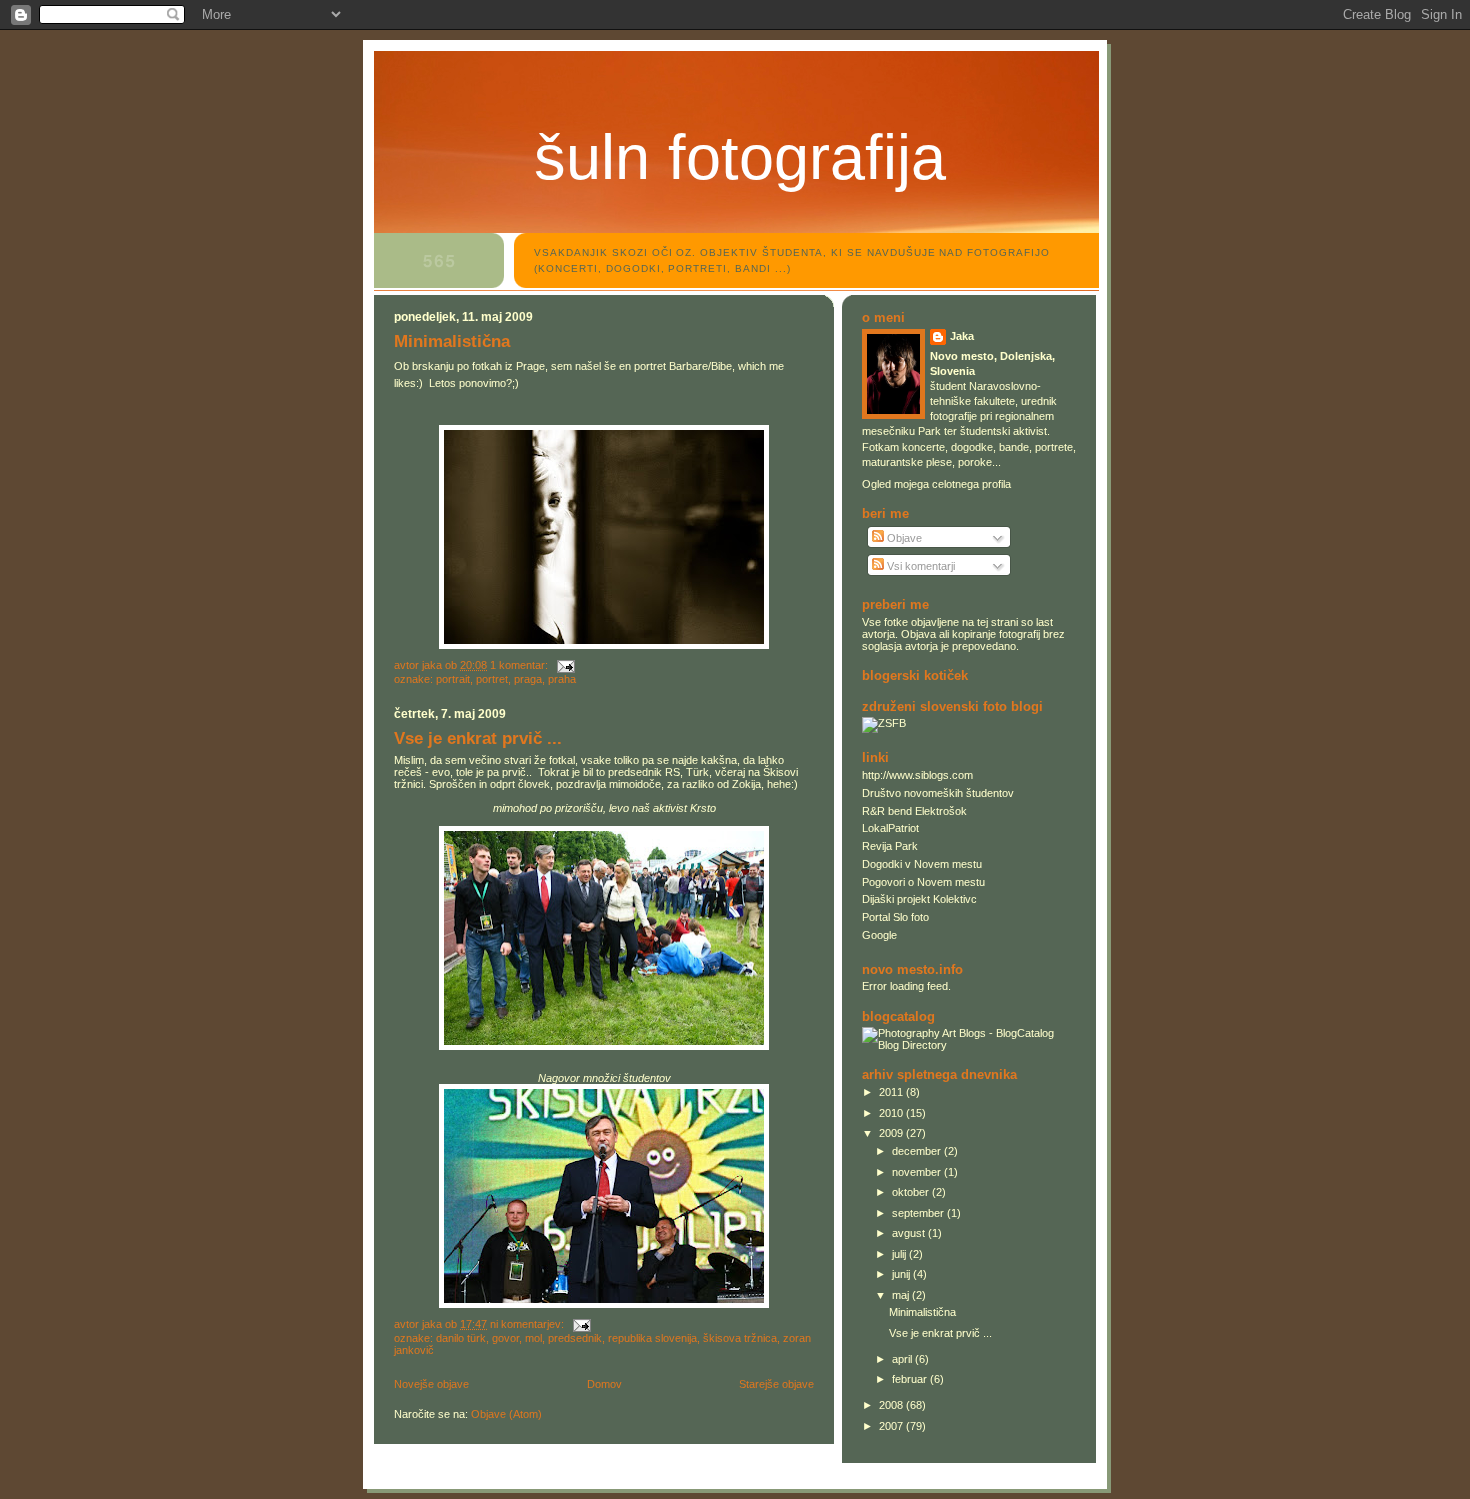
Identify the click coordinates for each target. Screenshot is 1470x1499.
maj (902, 1295)
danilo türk (461, 1338)
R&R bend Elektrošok (914, 811)
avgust (910, 1233)
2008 (892, 1405)
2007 (892, 1426)
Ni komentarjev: (528, 1324)
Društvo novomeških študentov (938, 793)
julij (900, 1254)
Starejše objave (776, 1384)
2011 (892, 1092)
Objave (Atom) (506, 1414)
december (918, 1151)
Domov (604, 1384)
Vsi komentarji (919, 566)
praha (562, 679)
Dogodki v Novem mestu (922, 864)
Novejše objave (431, 1384)
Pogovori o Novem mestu (923, 882)
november (918, 1172)
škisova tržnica (740, 1338)
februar (911, 1379)
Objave (903, 538)
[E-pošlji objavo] (564, 665)
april (903, 1359)
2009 (892, 1133)
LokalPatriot (890, 828)
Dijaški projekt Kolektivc (919, 899)
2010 (892, 1113)
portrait (453, 679)
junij (902, 1274)
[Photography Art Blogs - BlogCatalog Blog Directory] (969, 1045)
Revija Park (890, 846)
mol (533, 1338)
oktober (912, 1192)
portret (492, 679)
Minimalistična (452, 341)
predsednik (575, 1338)
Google (879, 935)
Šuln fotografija (740, 157)
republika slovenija (652, 1338)
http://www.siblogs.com (917, 775)
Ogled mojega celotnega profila (936, 484)
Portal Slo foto (895, 917)
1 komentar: (520, 665)
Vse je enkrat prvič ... (478, 738)
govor (505, 1338)
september (919, 1213)
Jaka (962, 336)
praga (528, 679)
